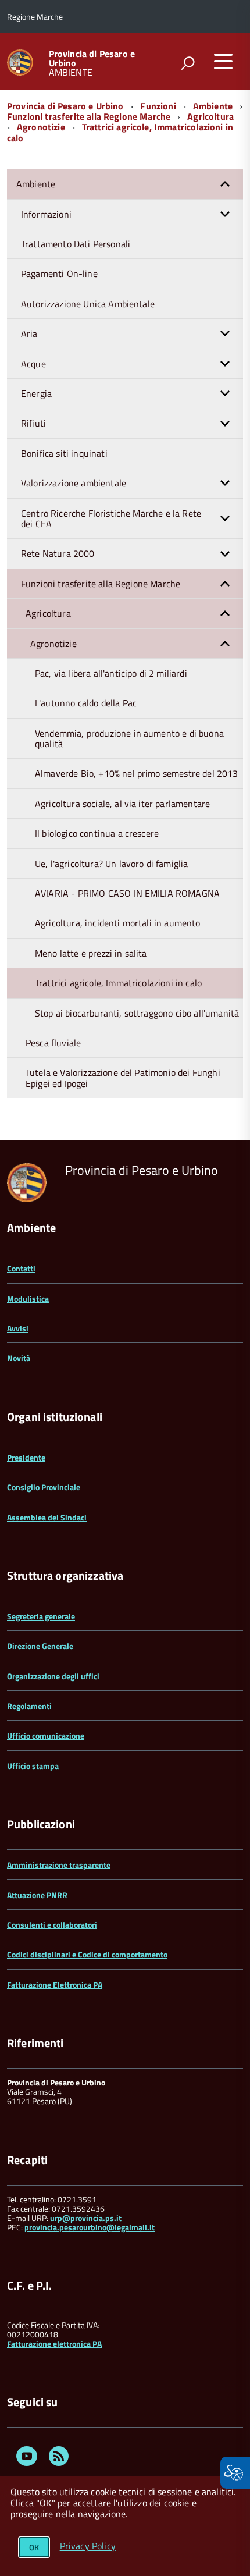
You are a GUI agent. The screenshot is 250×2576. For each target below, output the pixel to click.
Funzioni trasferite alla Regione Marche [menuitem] (101, 584)
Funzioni (158, 106)
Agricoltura (210, 116)
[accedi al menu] (223, 61)
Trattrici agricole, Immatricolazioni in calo (120, 132)
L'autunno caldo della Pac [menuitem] (86, 703)
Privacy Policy (88, 2546)
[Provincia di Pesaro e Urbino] (20, 61)
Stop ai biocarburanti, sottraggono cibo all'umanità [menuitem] (137, 1013)
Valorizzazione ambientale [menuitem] (74, 483)
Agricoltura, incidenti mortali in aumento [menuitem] (118, 923)
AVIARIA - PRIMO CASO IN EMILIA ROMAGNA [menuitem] (127, 893)
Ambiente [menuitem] (36, 184)
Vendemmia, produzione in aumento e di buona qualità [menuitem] (129, 738)
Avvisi (18, 1328)
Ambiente (213, 106)
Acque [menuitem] (33, 364)
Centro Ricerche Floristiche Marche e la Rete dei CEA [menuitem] (111, 518)
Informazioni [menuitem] (46, 214)
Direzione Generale (40, 1646)
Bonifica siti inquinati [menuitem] (64, 453)
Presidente (26, 1457)
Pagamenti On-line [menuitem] (59, 273)
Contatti (21, 1268)
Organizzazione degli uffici (53, 1676)
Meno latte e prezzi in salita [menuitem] (91, 953)
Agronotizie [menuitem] (53, 644)
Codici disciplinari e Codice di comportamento (87, 1954)
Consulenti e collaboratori (52, 1925)
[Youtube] (27, 2458)
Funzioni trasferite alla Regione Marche (89, 116)
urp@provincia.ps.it (86, 2218)
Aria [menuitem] (29, 333)
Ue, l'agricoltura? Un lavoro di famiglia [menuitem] (111, 864)
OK (34, 2547)
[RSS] (59, 2458)
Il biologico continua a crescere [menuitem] (97, 833)
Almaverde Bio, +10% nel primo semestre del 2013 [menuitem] (137, 773)
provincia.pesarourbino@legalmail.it (90, 2227)
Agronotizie (41, 127)
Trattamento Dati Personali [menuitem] (76, 244)
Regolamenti (29, 1706)
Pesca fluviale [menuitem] (53, 1043)
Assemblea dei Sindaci (47, 1517)
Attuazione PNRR (37, 1895)
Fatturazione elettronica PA (54, 2344)
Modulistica (28, 1298)
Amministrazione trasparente (59, 1865)
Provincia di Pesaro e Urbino (92, 58)
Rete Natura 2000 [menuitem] (58, 553)
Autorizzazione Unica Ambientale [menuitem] (88, 304)
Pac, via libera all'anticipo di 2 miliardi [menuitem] (111, 673)
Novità (19, 1358)
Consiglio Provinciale (44, 1487)
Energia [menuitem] (36, 393)
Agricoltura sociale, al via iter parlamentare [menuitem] (122, 804)
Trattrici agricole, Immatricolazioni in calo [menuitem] (118, 983)
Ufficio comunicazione (46, 1735)
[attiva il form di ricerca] (188, 63)
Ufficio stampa (33, 1766)
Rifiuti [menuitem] (33, 423)
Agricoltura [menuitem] (48, 613)
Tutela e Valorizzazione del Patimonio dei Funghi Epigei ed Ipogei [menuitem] (123, 1078)
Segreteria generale (41, 1616)
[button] (224, 184)
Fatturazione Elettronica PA (55, 1985)
